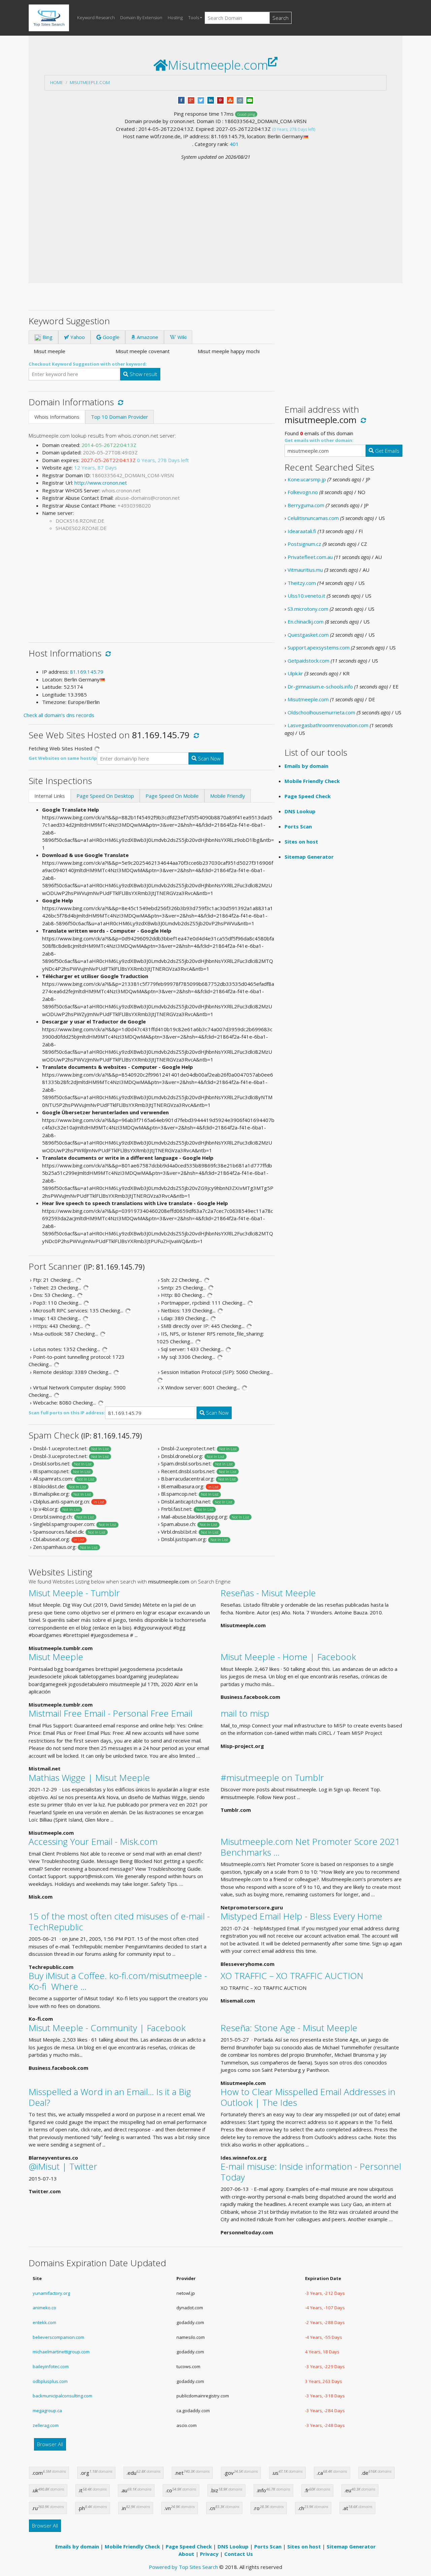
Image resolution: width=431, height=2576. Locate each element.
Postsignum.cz (304, 544)
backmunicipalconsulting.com (62, 2396)
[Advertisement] (215, 211)
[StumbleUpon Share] (230, 100)
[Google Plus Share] (191, 100)
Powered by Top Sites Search (183, 2567)
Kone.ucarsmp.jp (307, 479)
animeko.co (44, 2308)
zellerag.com (46, 2425)
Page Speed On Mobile (172, 796)
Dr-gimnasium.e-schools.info (320, 686)
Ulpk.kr (295, 673)
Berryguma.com (306, 505)
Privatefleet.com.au (310, 557)
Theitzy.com (302, 583)
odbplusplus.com (50, 2381)
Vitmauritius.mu (305, 570)
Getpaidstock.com (308, 661)
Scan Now (209, 758)
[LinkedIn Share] (211, 100)
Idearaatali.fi (302, 531)
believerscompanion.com (58, 2337)
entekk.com (44, 2322)
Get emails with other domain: (319, 440)
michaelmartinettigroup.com (61, 2352)
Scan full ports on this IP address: (67, 1413)
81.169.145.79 (87, 672)
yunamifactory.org (51, 2293)
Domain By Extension (141, 17)
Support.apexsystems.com (319, 647)
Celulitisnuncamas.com (313, 518)
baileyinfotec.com (51, 2366)
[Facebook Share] (181, 100)
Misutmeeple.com (90, 82)
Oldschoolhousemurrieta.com (321, 712)
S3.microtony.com (308, 609)
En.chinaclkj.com (306, 622)
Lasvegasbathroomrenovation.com (328, 725)
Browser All (50, 2444)
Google (110, 337)
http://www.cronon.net (101, 483)
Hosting (175, 17)
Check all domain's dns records (59, 715)
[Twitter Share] (201, 100)
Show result (143, 374)
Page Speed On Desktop (105, 796)
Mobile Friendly (228, 796)
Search (280, 18)
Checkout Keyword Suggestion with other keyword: (88, 364)
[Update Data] (119, 402)
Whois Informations (57, 417)
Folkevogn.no (303, 492)
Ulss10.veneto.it (306, 596)
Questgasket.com (308, 635)
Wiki (181, 337)
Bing (47, 337)
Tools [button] (194, 17)
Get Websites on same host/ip (63, 758)
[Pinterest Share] (220, 100)
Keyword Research (96, 17)
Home (57, 82)
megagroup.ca (47, 2411)
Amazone (147, 337)
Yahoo (77, 337)
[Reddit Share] (240, 100)
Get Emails (387, 451)
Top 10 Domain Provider (120, 417)
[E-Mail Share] (250, 100)
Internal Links (50, 796)
